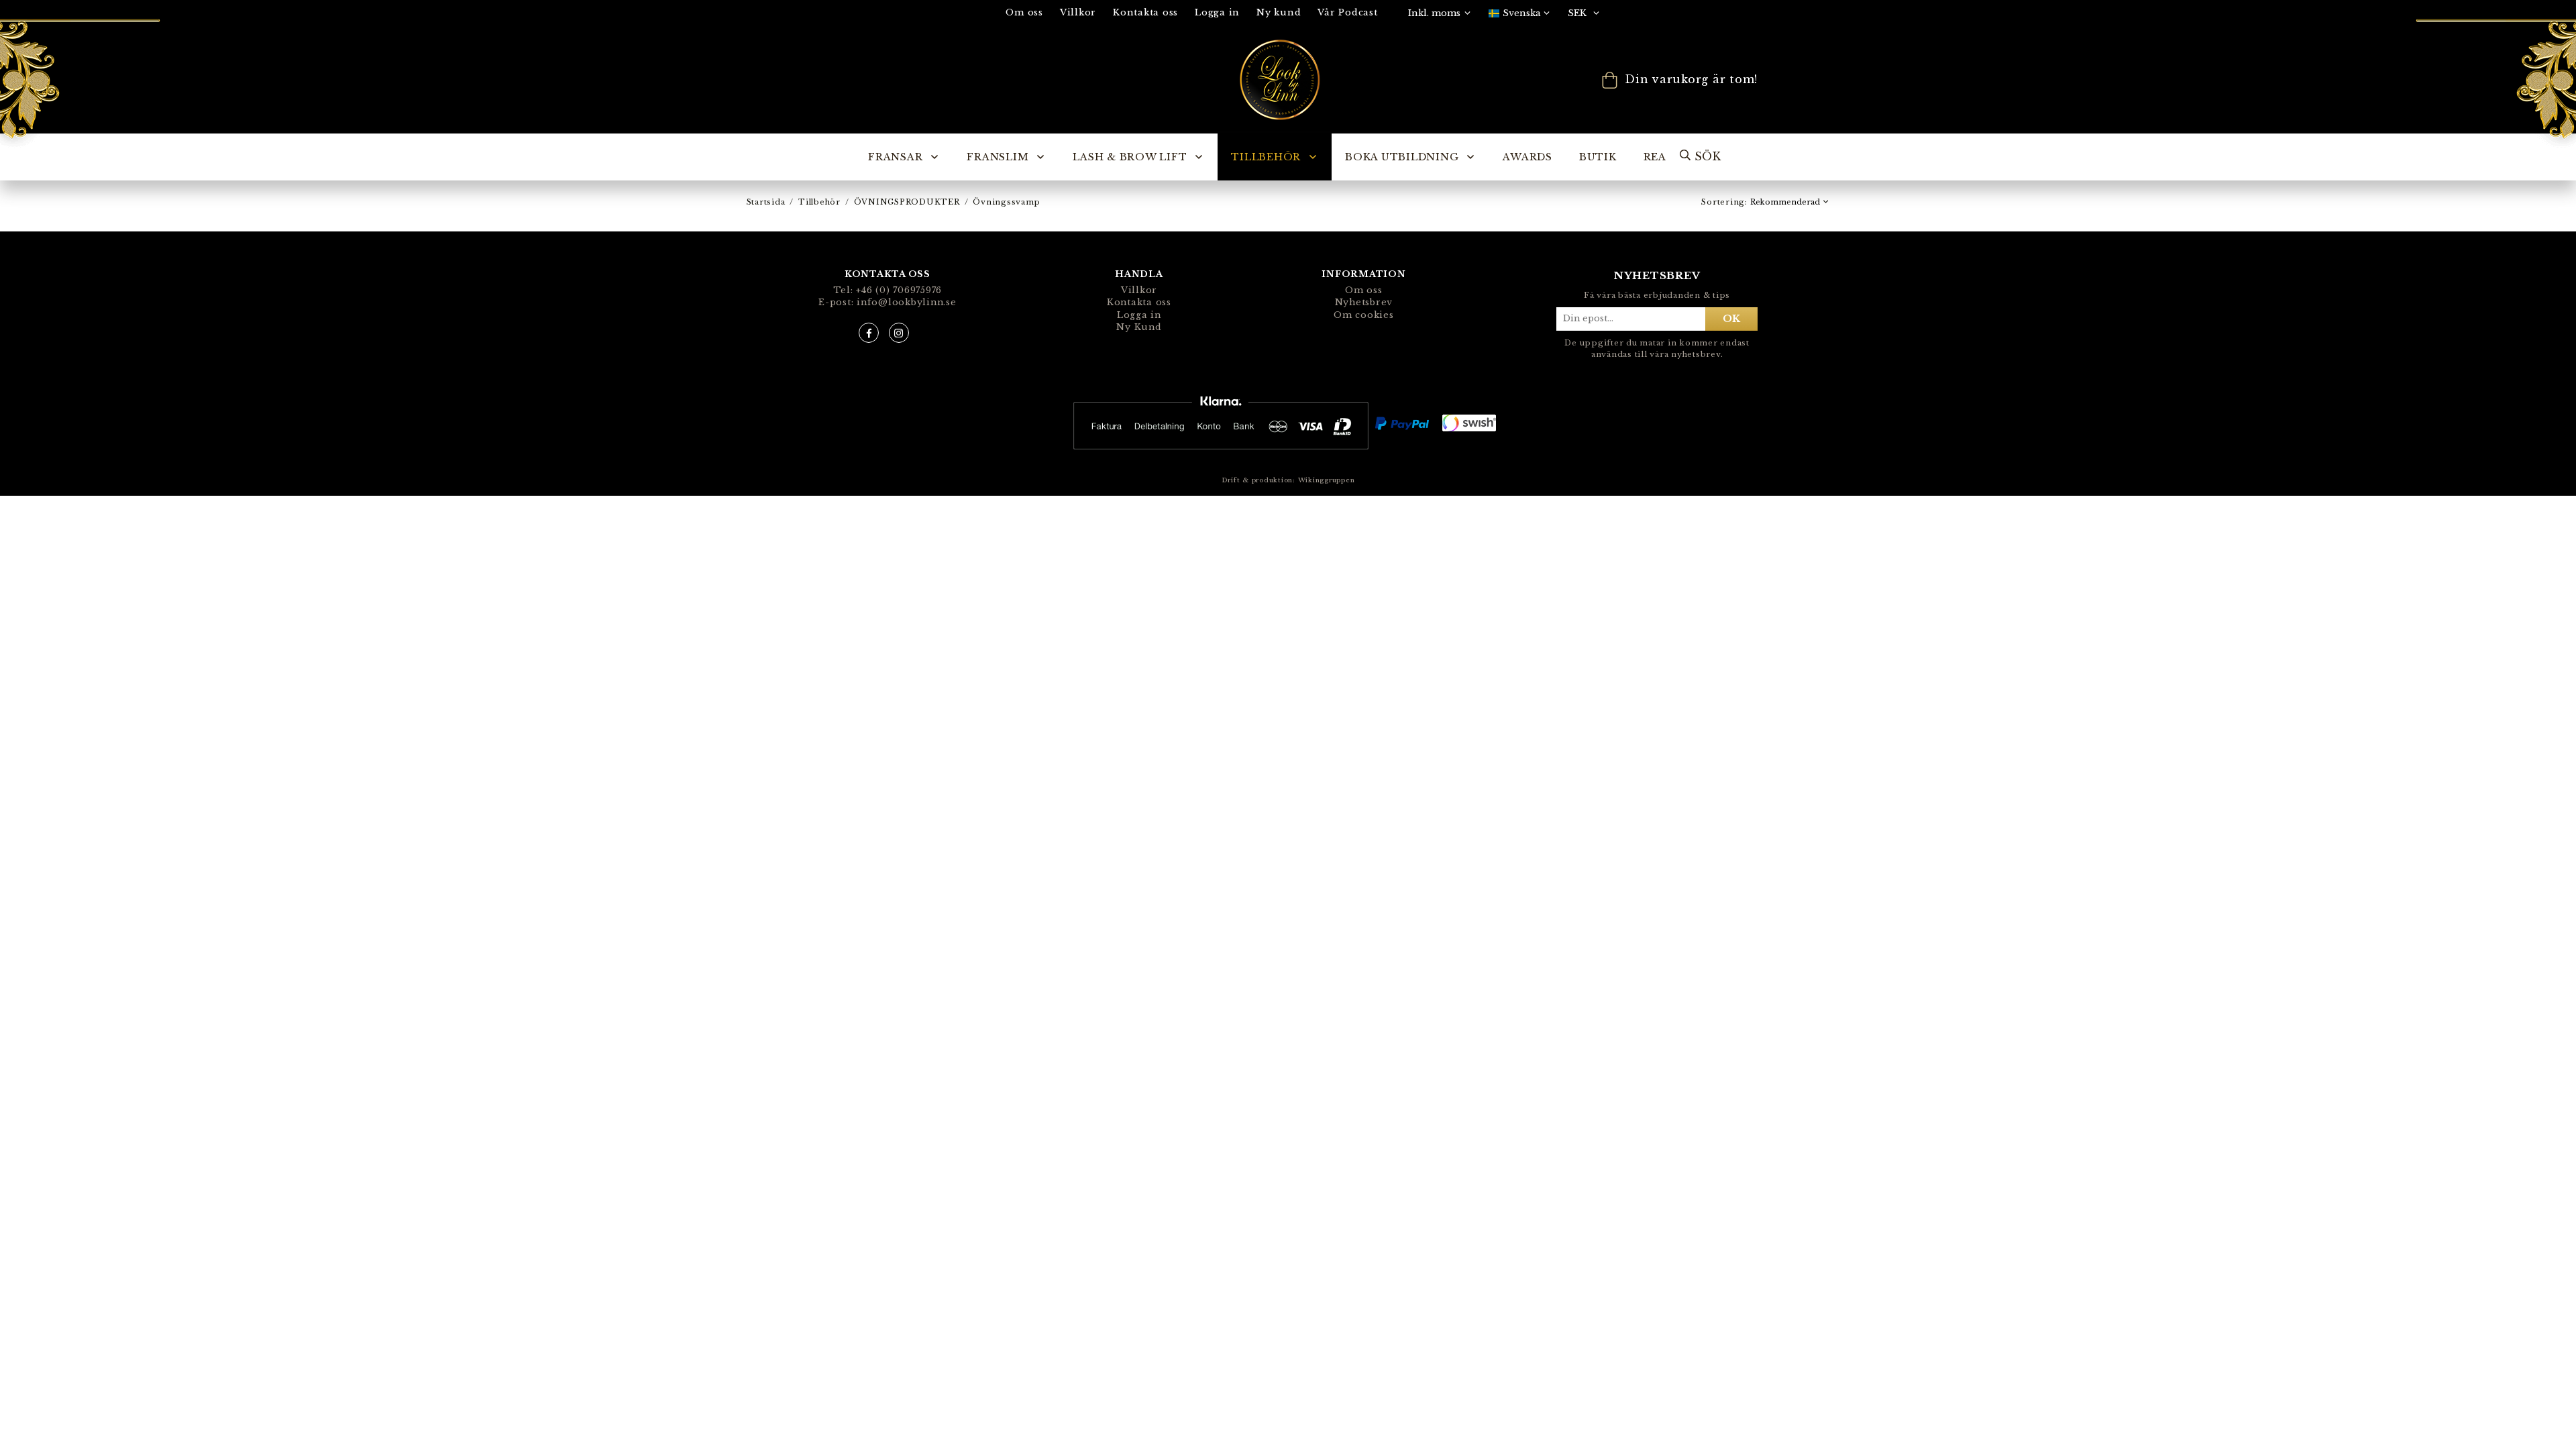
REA (1655, 157)
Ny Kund (1139, 327)
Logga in (1217, 12)
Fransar (895, 157)
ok (1731, 319)
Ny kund (1279, 12)
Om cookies (1364, 315)
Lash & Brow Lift (1130, 157)
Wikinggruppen (1327, 480)
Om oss (1024, 12)
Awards (1527, 157)
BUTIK (1598, 157)
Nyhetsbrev (1364, 302)
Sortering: (1725, 202)
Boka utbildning (1402, 157)
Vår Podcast (1347, 12)
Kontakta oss (1145, 12)
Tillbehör (1266, 157)
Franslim (998, 157)
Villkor (1078, 12)
